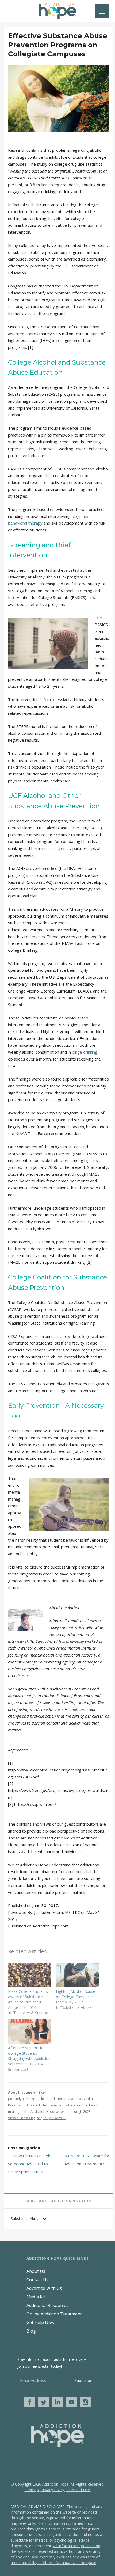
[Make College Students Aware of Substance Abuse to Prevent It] (29, 1975)
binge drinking (85, 1052)
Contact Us (37, 2280)
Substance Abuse (26, 2219)
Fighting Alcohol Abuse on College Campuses (76, 1994)
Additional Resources (47, 2305)
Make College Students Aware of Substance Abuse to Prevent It (28, 1997)
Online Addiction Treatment (54, 2314)
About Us (36, 2271)
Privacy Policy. (53, 2490)
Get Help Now (40, 2322)
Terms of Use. (78, 2490)
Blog (31, 2331)
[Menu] (102, 11)
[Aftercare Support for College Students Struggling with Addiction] (29, 2032)
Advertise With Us (44, 2288)
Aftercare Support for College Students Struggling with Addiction (29, 2053)
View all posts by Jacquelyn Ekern (37, 2118)
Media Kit (36, 2297)
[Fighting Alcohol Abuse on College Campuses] (77, 1975)
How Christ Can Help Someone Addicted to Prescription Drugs (30, 2164)
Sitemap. (32, 2490)
